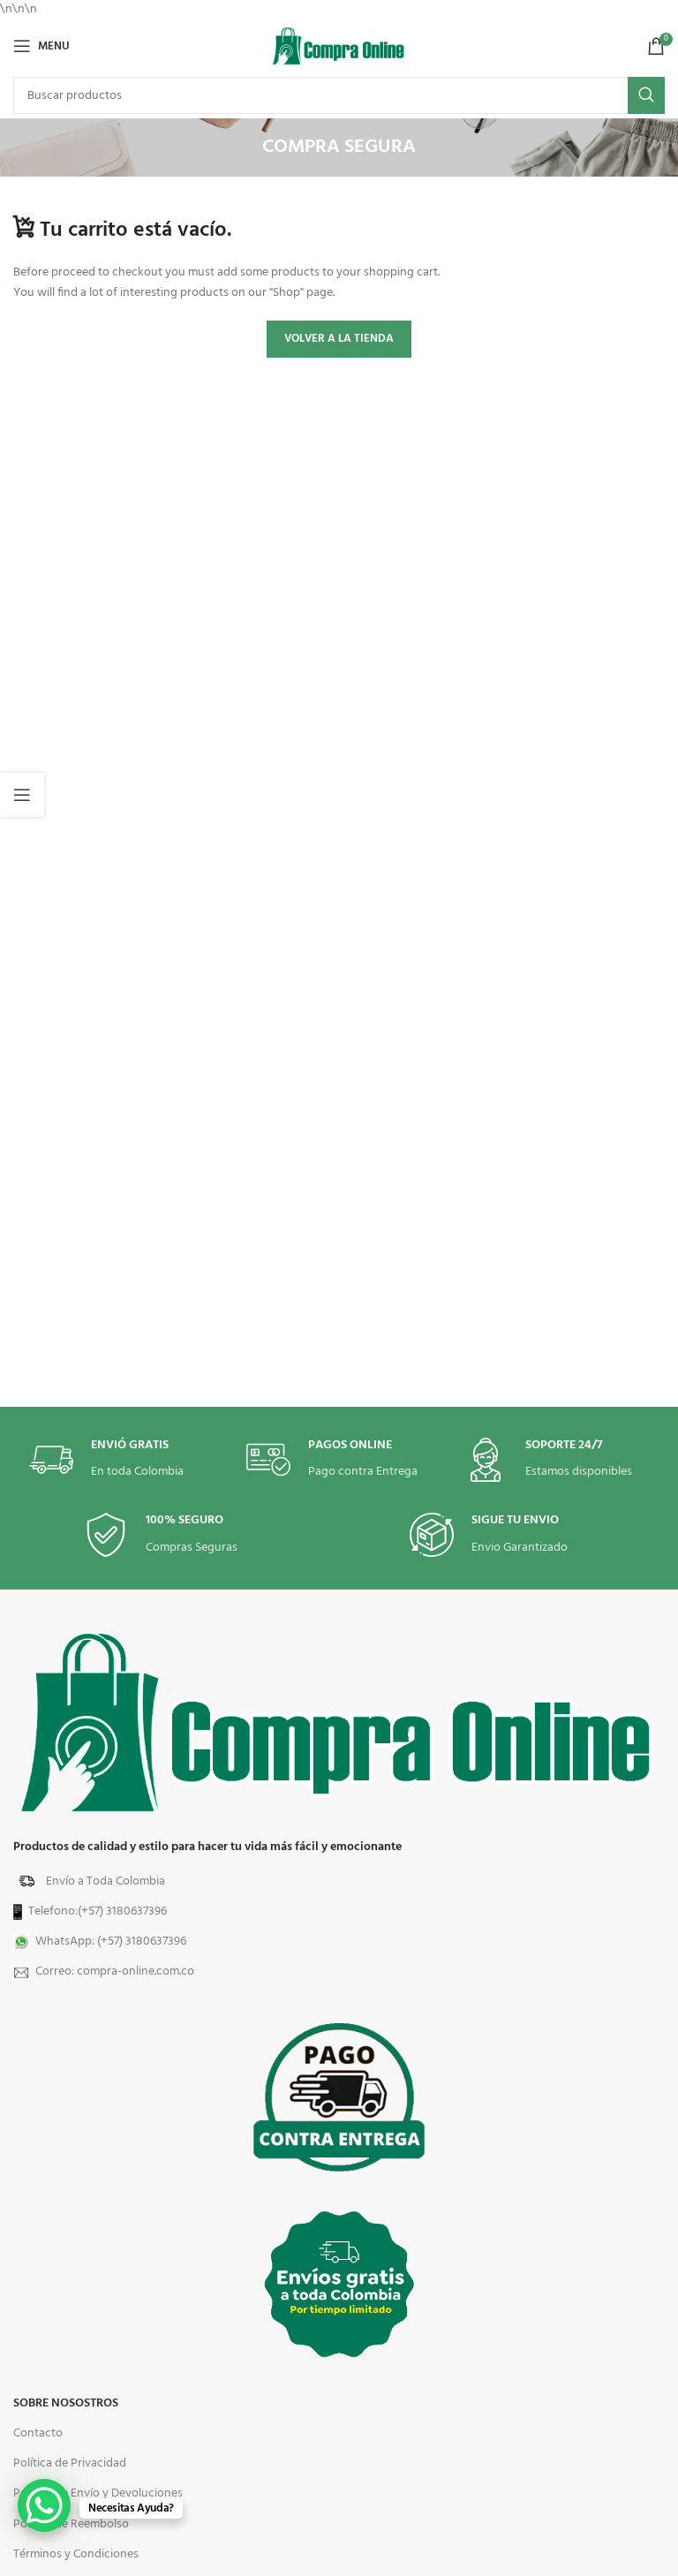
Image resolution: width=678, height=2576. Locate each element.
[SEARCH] (646, 95)
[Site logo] (339, 46)
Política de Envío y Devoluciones (98, 2493)
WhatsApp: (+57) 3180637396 (111, 1941)
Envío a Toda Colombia (105, 1881)
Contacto (38, 2433)
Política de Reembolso (71, 2524)
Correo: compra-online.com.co (115, 1972)
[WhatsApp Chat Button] (44, 2505)
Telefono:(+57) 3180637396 (98, 1911)
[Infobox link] (556, 1460)
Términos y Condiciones (76, 2554)
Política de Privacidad (70, 2463)
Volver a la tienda (339, 339)
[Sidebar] (22, 795)
